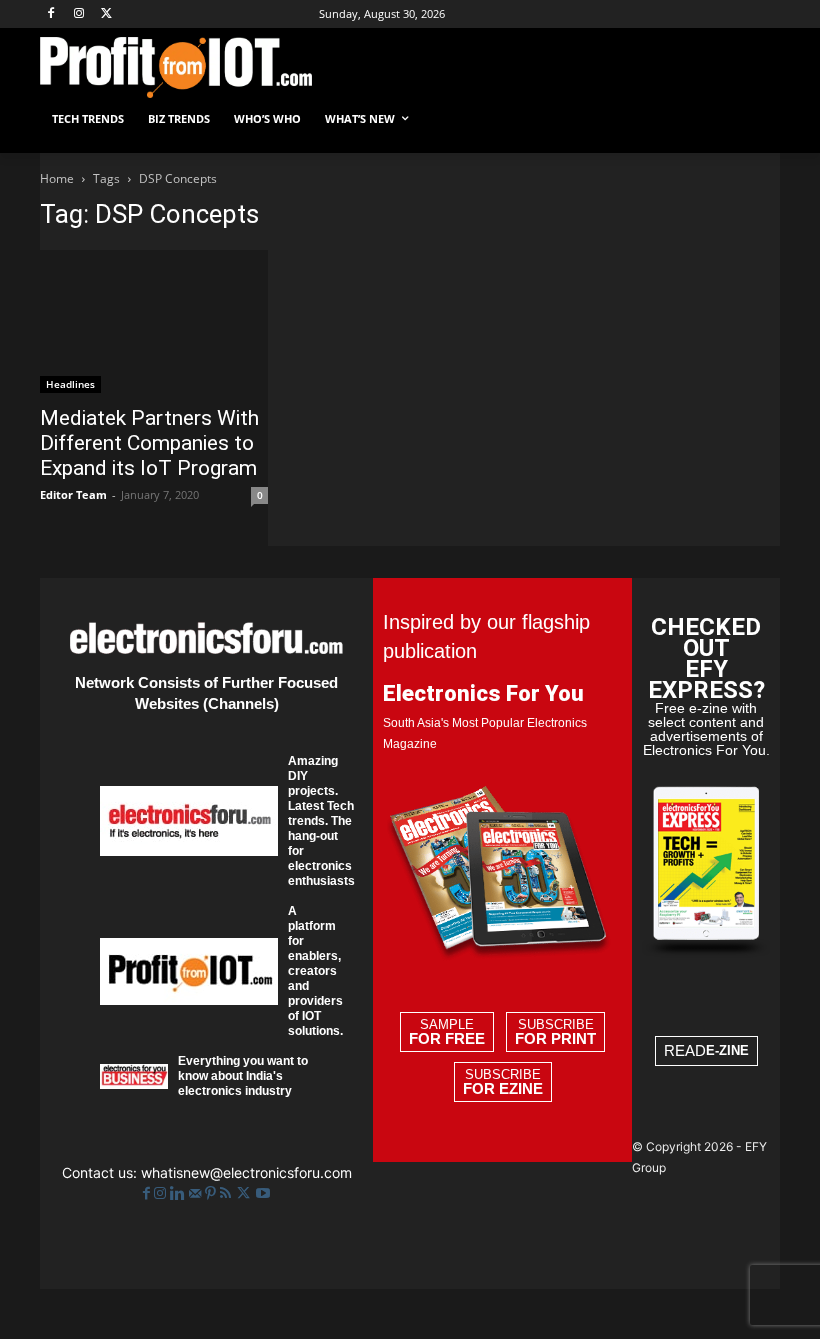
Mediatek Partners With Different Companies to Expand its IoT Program (149, 443)
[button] (756, 119)
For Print (555, 1039)
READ (706, 1050)
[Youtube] (263, 1193)
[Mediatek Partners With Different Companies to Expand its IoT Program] (154, 321)
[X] (107, 14)
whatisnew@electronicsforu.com (246, 1172)
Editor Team (73, 494)
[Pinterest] (212, 1193)
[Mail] (197, 1193)
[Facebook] (51, 14)
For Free (447, 1039)
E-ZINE (727, 1050)
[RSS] (227, 1193)
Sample (447, 1032)
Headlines (70, 384)
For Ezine (503, 1089)
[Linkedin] (179, 1193)
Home (57, 178)
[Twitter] (245, 1193)
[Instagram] (79, 14)
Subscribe (555, 1032)
